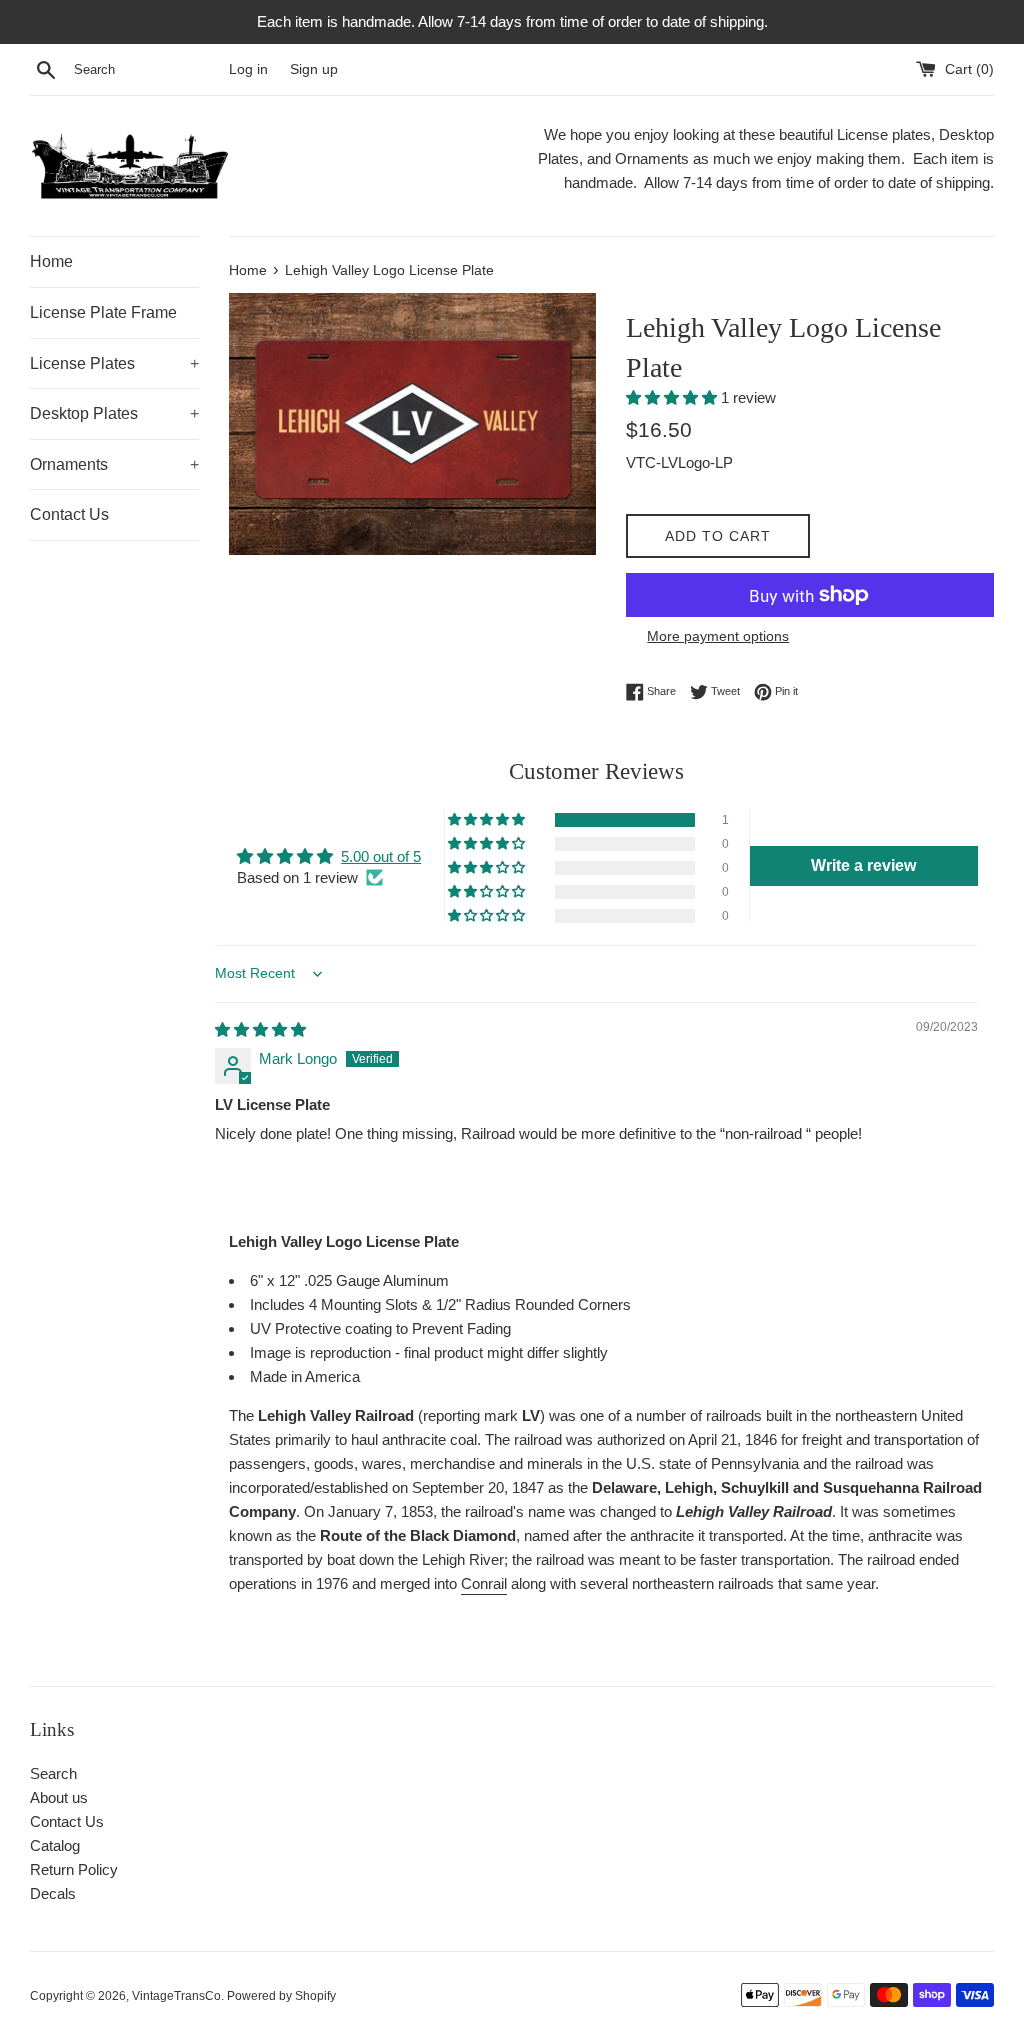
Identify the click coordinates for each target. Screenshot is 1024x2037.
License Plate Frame (103, 312)
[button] (673, 397)
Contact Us (69, 514)
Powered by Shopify (281, 1996)
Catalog (55, 1845)
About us (59, 1797)
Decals (53, 1893)
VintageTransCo (176, 1996)
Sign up (314, 69)
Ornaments (114, 464)
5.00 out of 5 (381, 856)
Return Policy (74, 1869)
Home (51, 261)
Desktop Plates (114, 413)
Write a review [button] (863, 865)
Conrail (484, 1583)
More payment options (718, 636)
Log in (248, 69)
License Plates (114, 363)
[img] (260, 1029)
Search (53, 1773)
